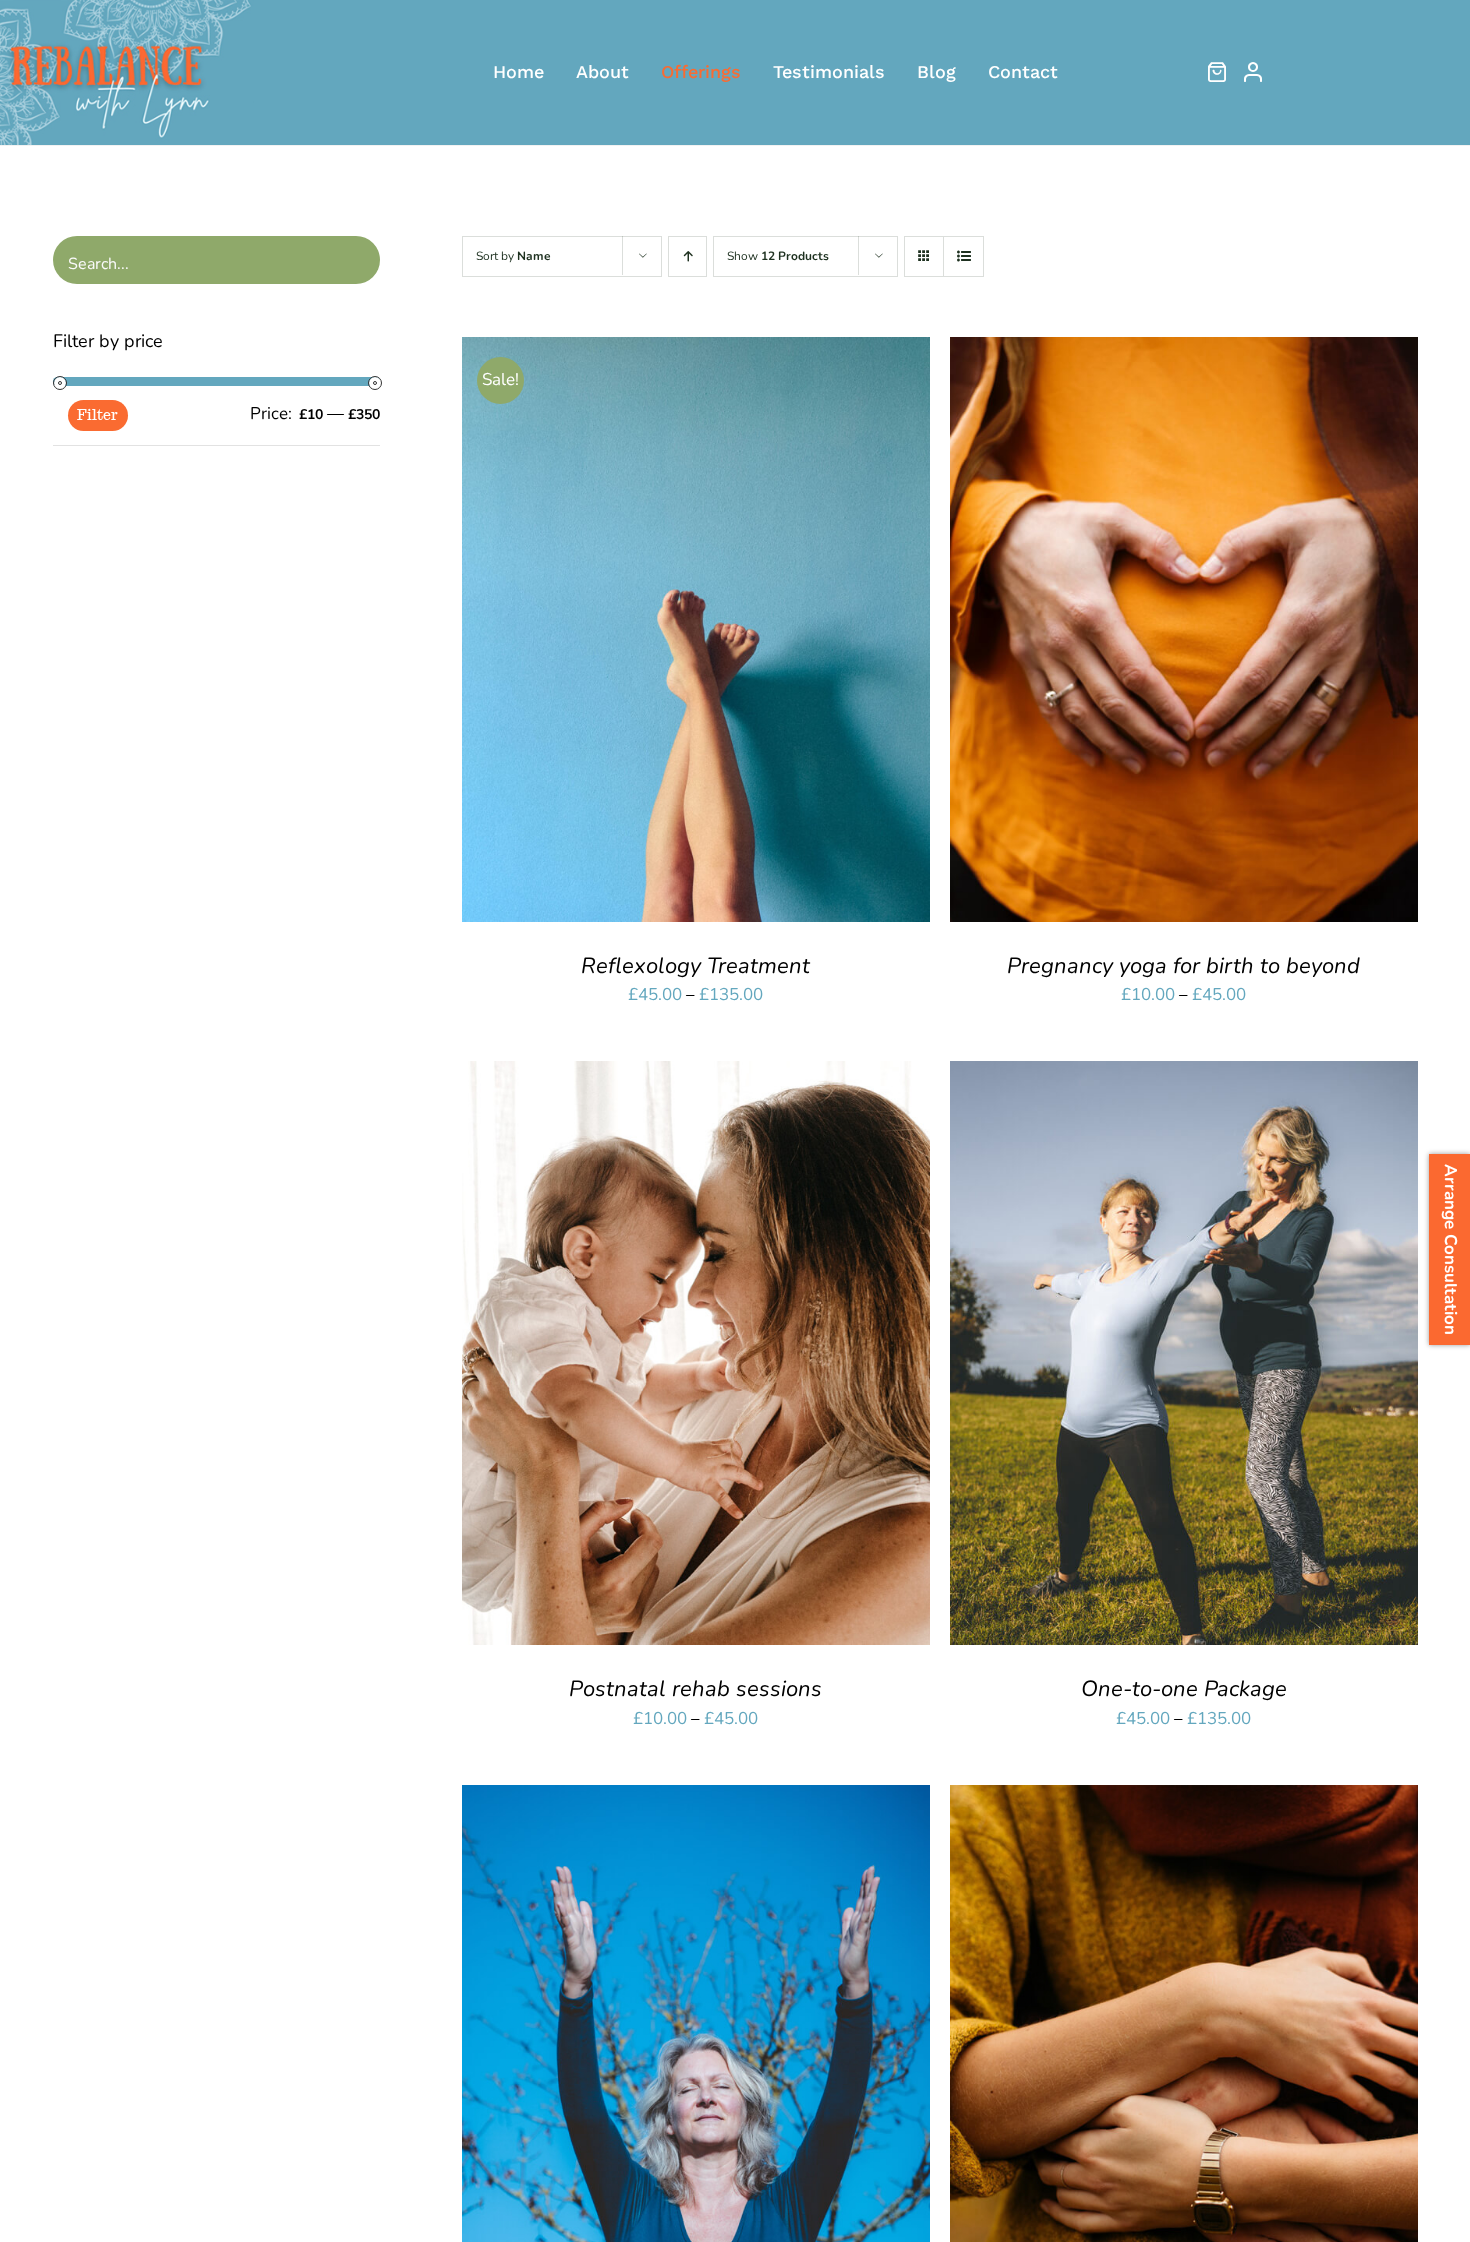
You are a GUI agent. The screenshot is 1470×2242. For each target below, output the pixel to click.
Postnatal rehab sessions (695, 1689)
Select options (640, 634)
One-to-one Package (1184, 1689)
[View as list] (963, 256)
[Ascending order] (687, 256)
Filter (97, 415)
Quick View (766, 634)
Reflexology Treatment (695, 966)
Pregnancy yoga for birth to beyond (1183, 966)
